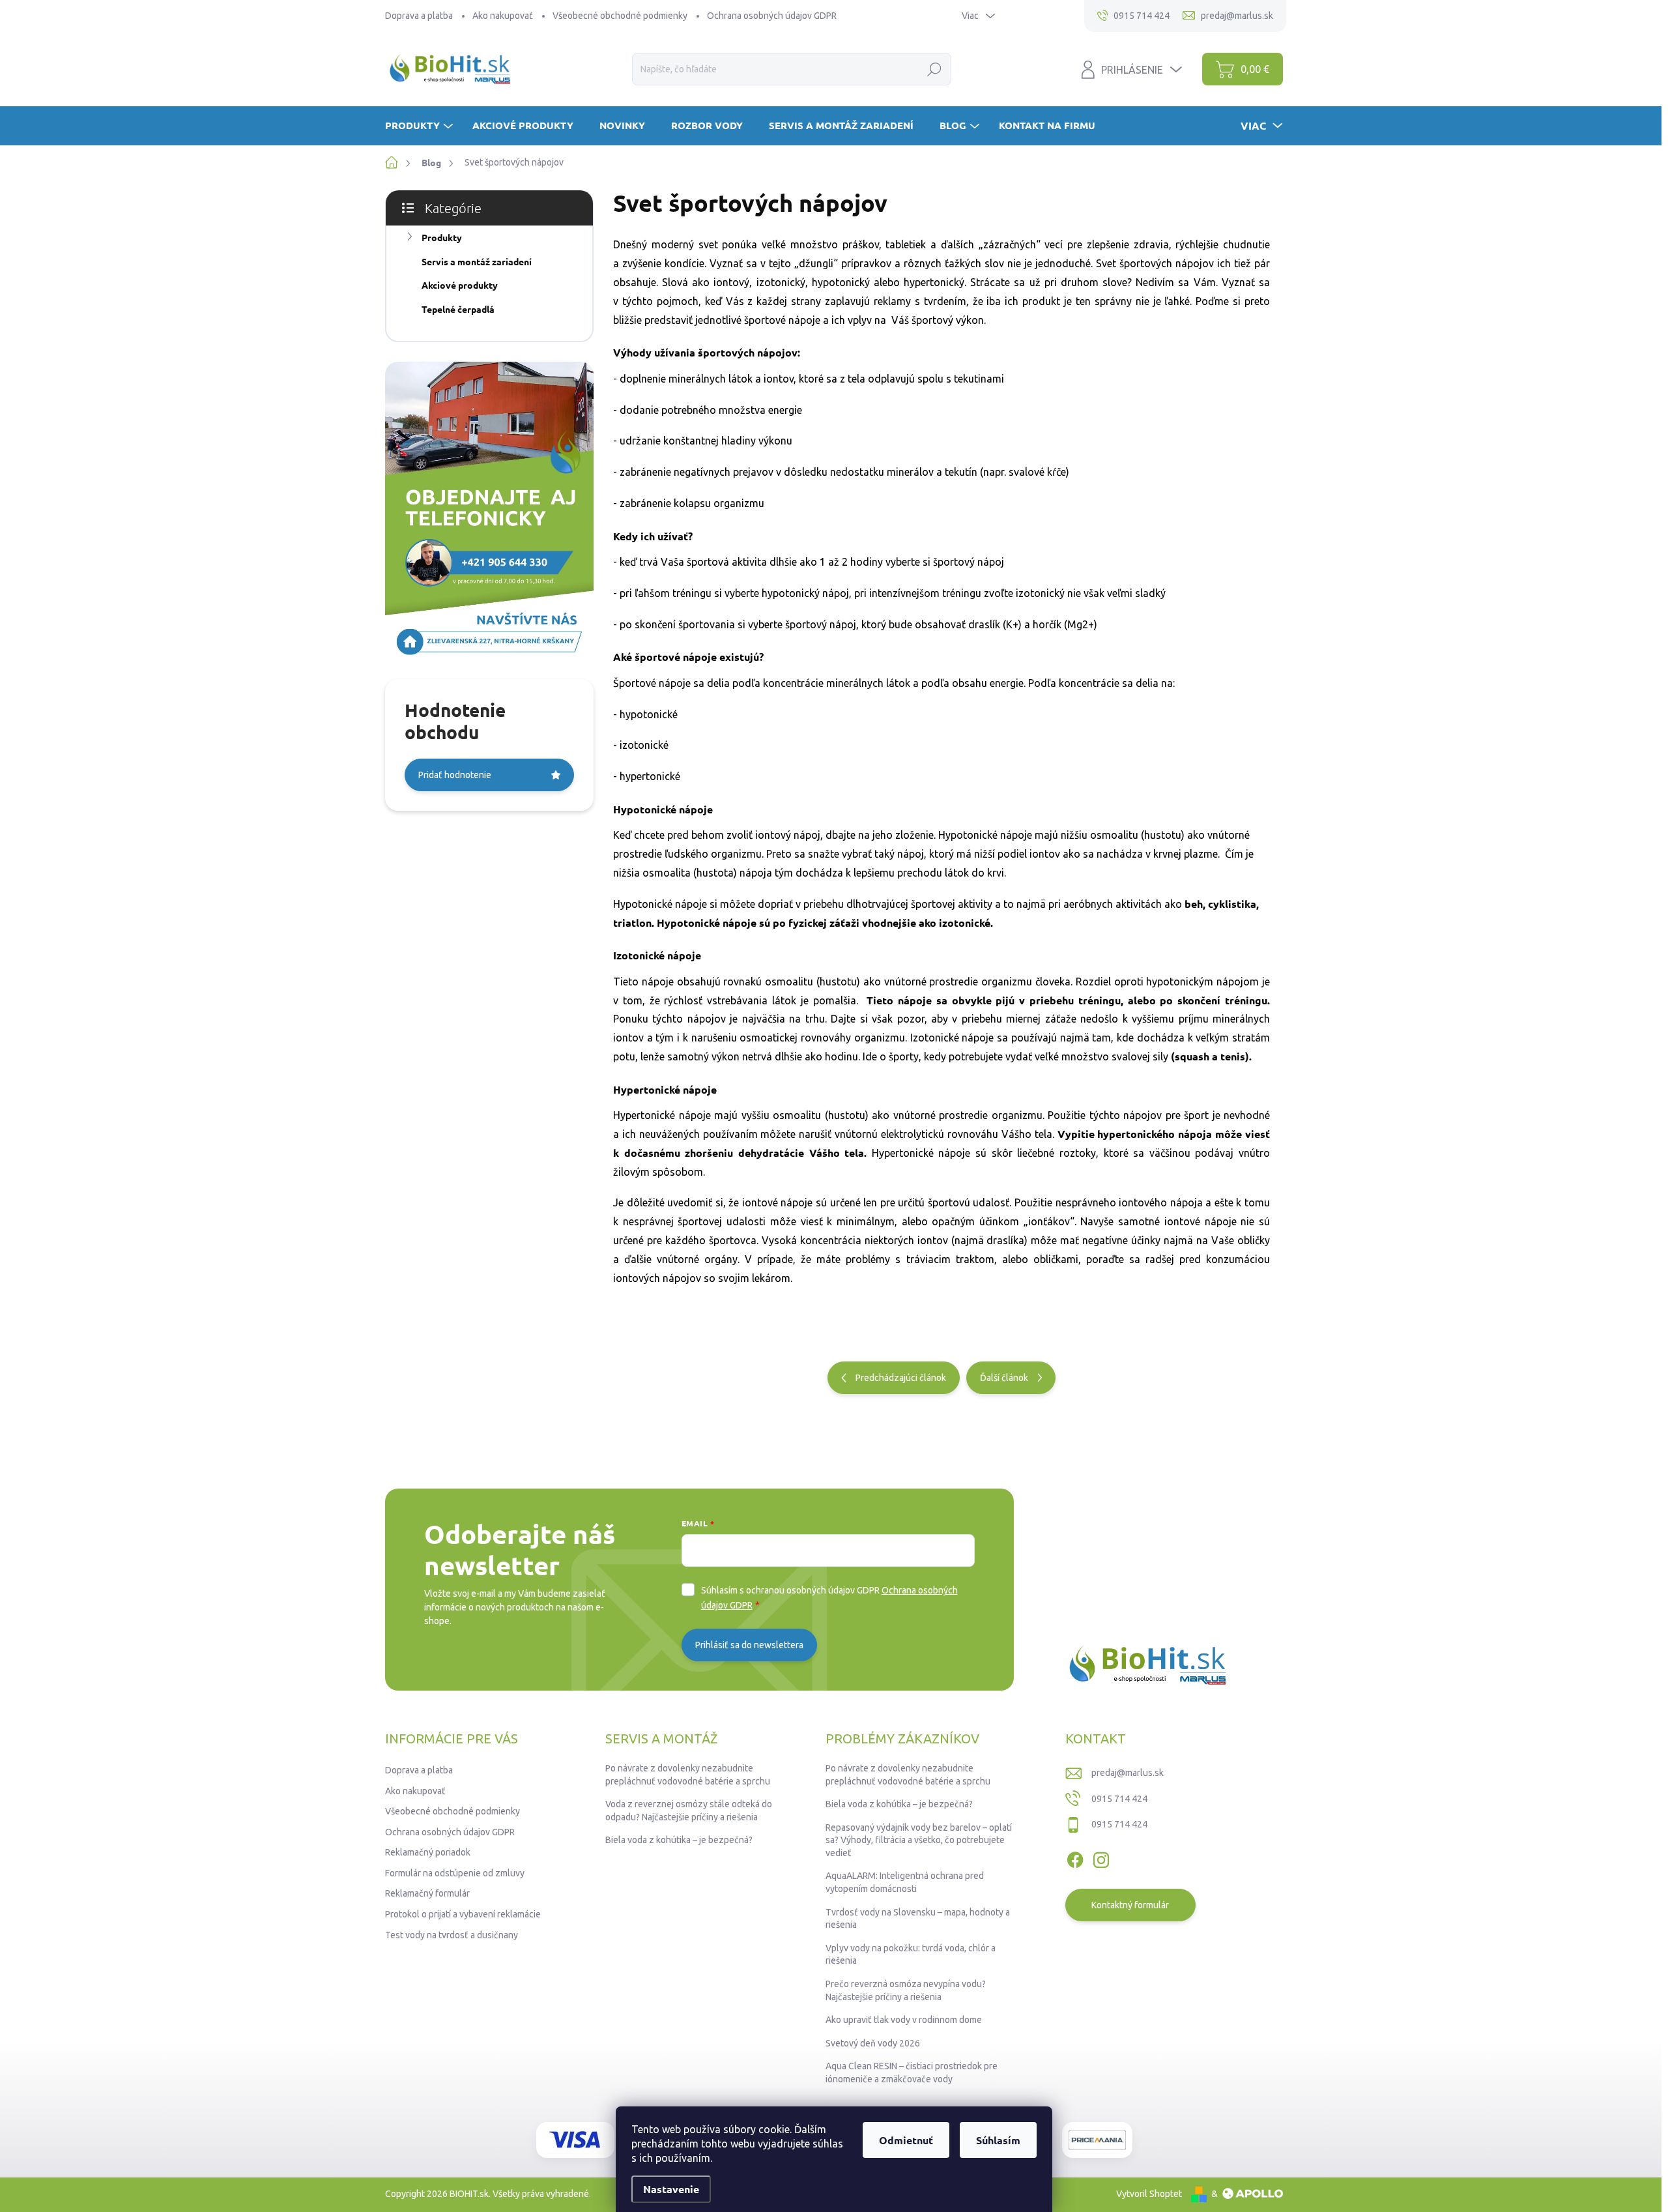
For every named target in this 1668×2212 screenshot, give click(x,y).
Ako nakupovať (503, 16)
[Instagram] (1101, 1857)
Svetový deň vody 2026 (873, 2043)
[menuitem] (421, 125)
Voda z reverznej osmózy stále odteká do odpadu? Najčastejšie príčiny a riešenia (689, 1811)
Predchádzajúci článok (901, 1378)
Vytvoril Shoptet (1149, 2194)
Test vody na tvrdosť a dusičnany (452, 1935)
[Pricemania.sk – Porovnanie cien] (1097, 2140)
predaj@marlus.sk (1128, 1773)
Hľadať (935, 69)
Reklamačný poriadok (428, 1852)
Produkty (442, 237)
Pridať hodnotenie (455, 775)
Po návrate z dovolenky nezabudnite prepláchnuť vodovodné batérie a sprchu (688, 1775)
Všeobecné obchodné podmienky (620, 16)
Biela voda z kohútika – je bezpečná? (679, 1840)
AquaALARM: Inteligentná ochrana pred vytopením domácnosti (905, 1882)
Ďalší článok (1004, 1378)
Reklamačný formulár (427, 1893)
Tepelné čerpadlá (458, 309)
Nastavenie (671, 2189)
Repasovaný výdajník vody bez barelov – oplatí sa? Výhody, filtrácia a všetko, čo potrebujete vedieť (919, 1840)
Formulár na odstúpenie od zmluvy (455, 1873)
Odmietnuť (906, 2140)
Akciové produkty (460, 285)
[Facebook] (1075, 1857)
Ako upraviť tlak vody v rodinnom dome (904, 2020)
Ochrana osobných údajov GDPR (772, 16)
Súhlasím (998, 2140)
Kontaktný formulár (1130, 1905)
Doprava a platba (419, 16)
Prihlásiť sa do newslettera (749, 1645)
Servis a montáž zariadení (477, 261)
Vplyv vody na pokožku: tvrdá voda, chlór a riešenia (911, 1955)
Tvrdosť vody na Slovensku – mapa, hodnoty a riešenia (918, 1919)
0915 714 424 (1119, 1799)
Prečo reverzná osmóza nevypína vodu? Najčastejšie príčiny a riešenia (906, 1990)
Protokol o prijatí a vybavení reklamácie (463, 1914)
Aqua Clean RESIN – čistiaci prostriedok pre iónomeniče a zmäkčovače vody (912, 2073)
